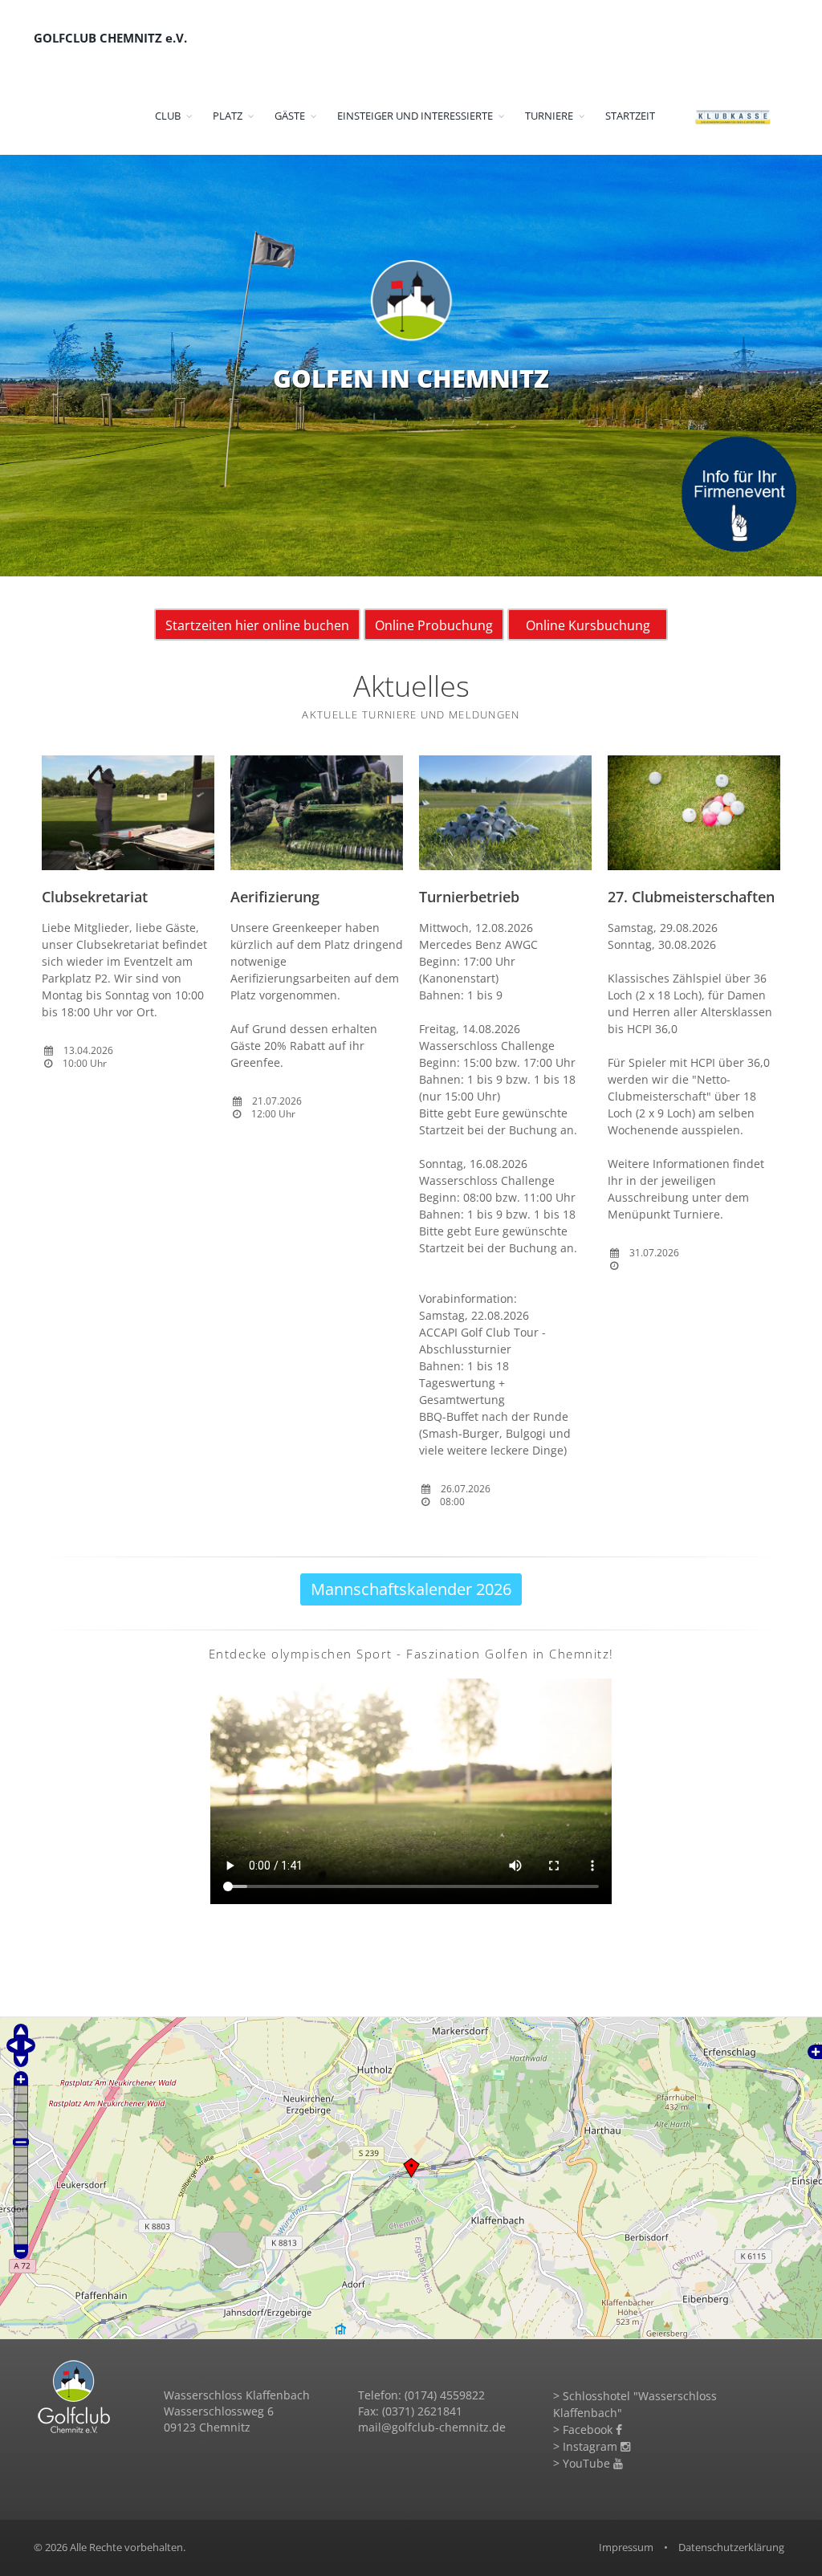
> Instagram (587, 2446)
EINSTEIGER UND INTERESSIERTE (415, 116)
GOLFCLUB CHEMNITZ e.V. (110, 38)
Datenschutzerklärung (731, 2547)
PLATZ (228, 116)
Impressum (626, 2547)
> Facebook (584, 2429)
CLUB (168, 116)
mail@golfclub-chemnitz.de (432, 2427)
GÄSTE (290, 116)
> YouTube (583, 2463)
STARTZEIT (630, 116)
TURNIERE (549, 116)
